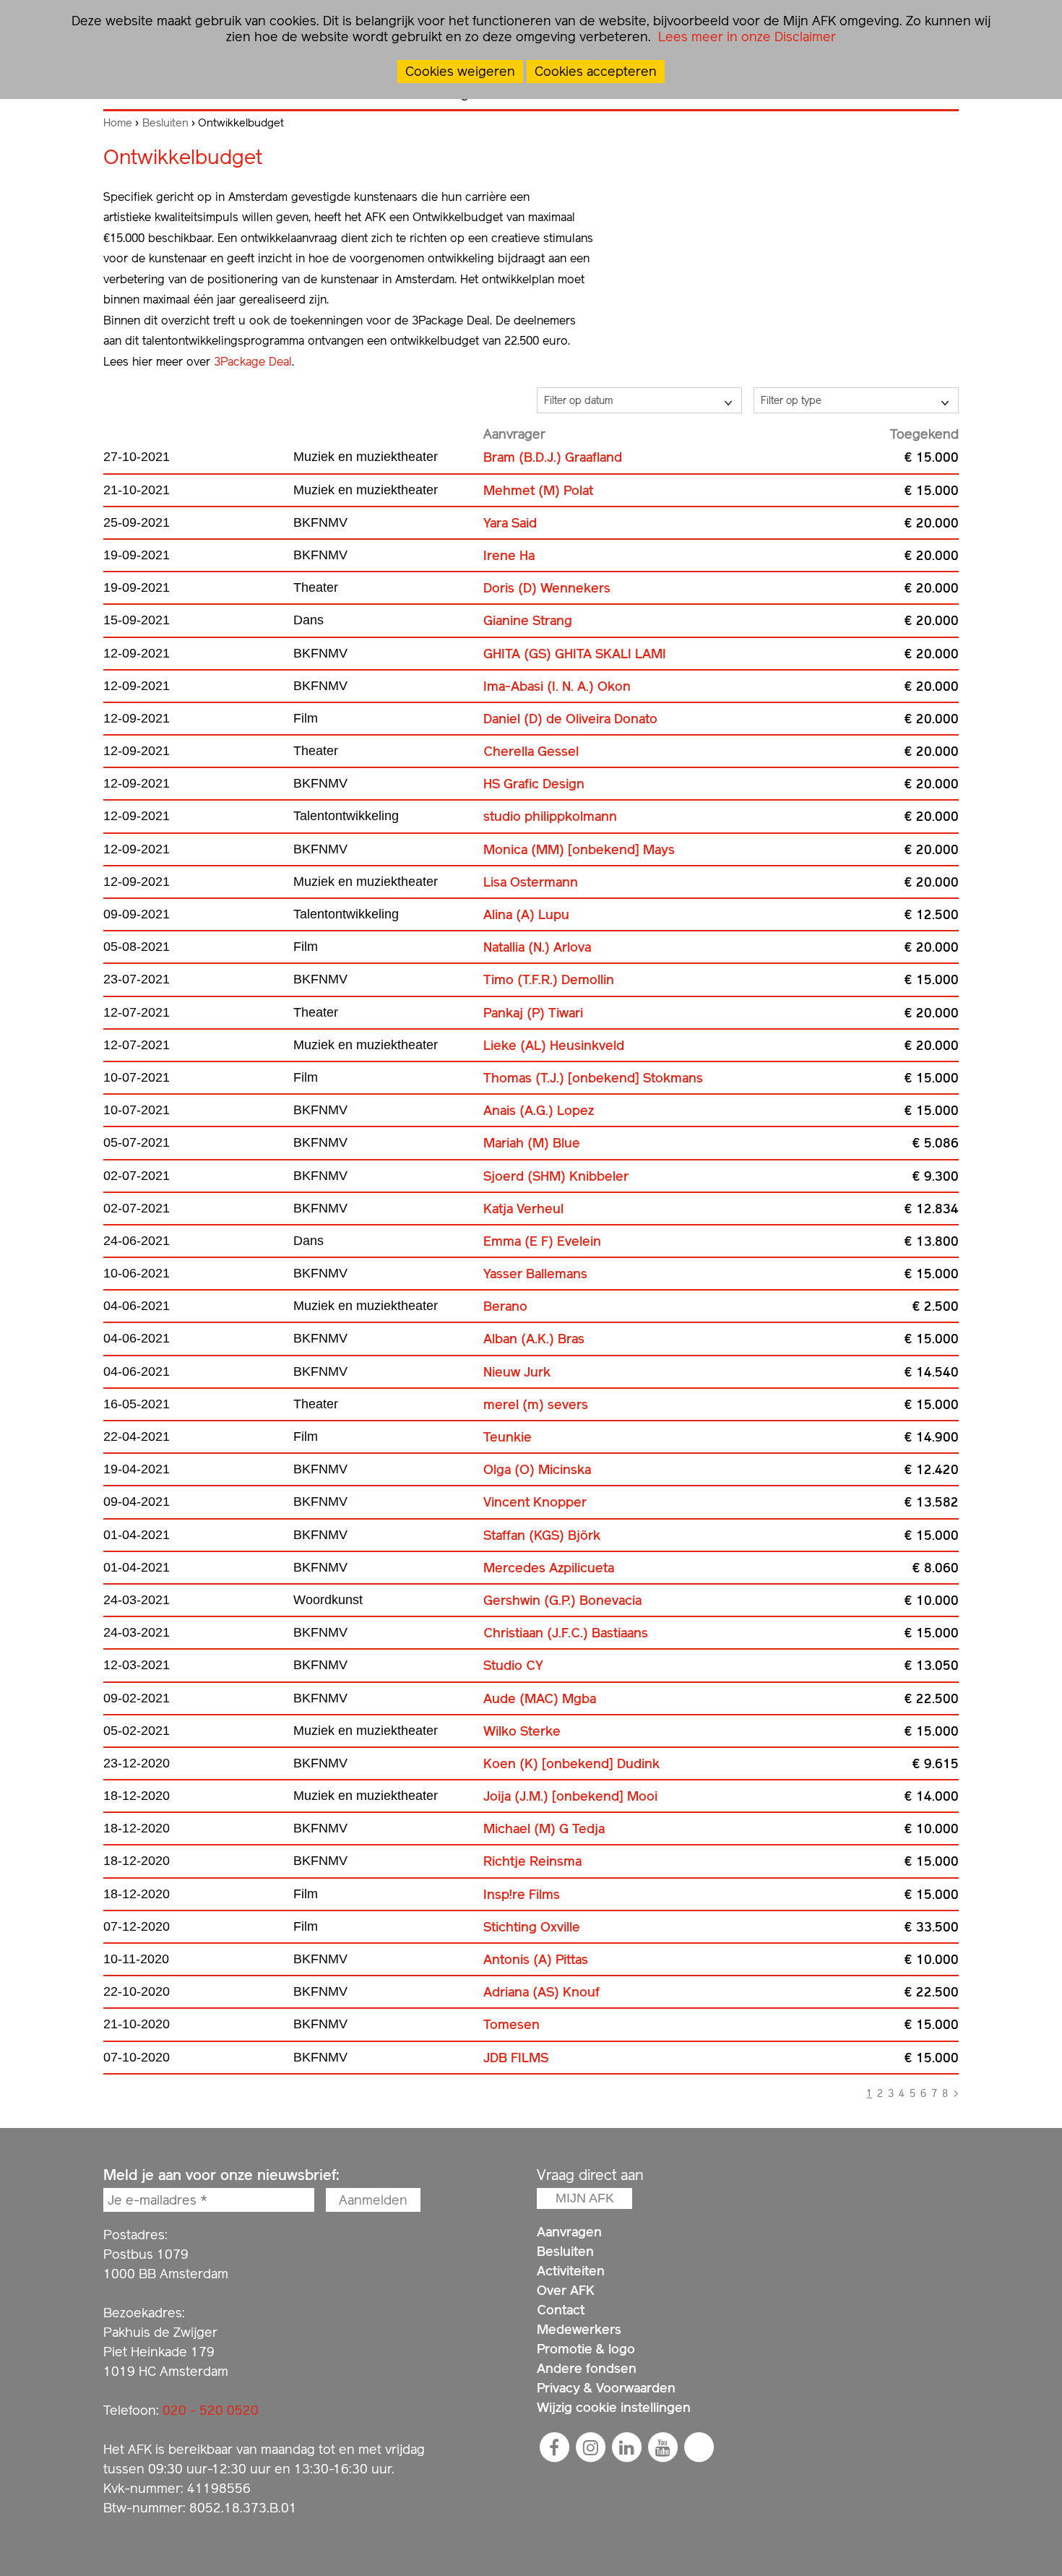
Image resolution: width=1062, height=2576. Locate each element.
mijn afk (585, 2198)
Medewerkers (579, 2329)
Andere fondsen (587, 2368)
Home (118, 123)
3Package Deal (253, 362)
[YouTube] (662, 2447)
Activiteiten (571, 2271)
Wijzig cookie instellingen (614, 2407)
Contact (561, 2310)
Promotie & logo (586, 2349)
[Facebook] (554, 2447)
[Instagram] (590, 2447)
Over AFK (566, 2290)
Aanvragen (569, 2232)
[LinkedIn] (626, 2447)
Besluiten (165, 123)
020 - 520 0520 (211, 2410)
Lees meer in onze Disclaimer (745, 36)
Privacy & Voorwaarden (606, 2388)
